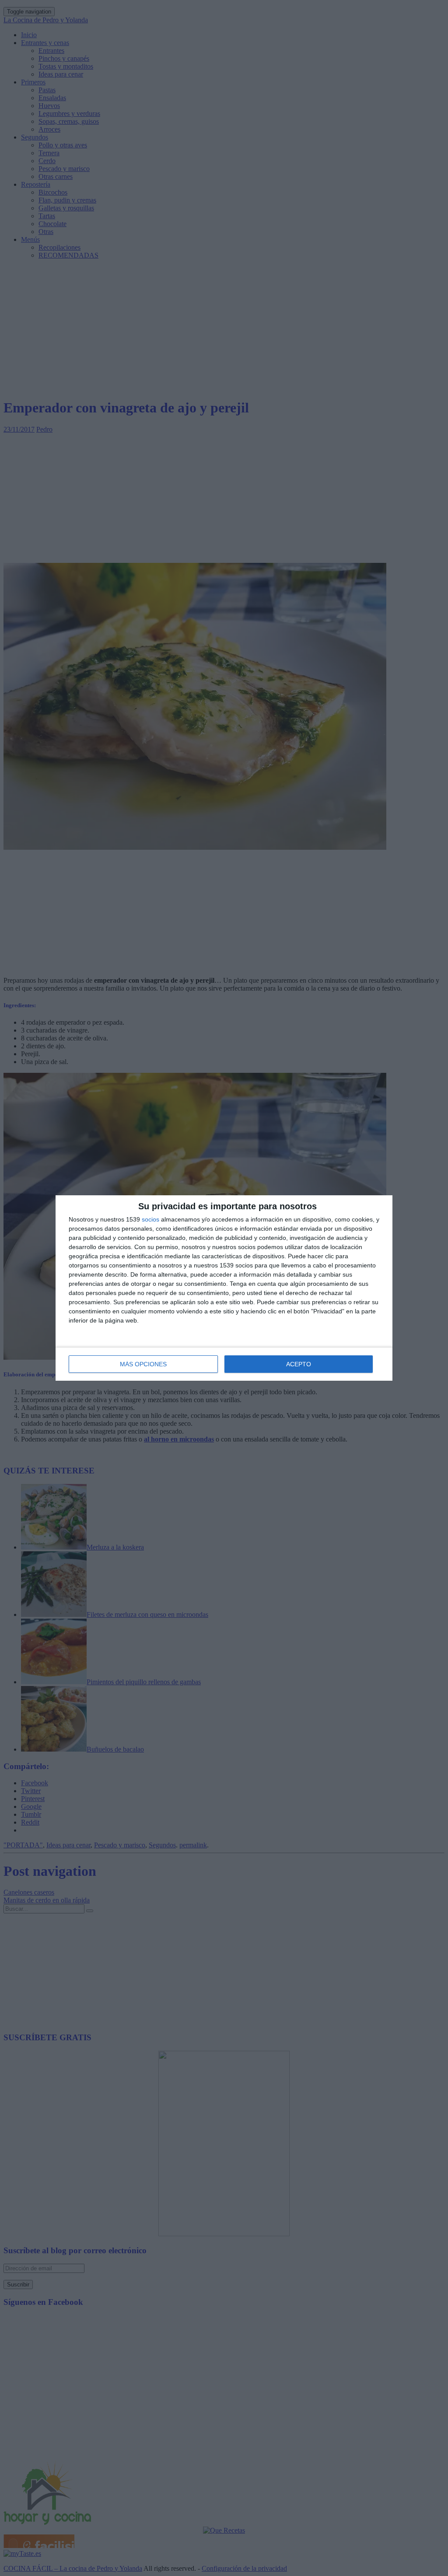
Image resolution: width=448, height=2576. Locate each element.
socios (150, 1219)
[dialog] (224, 1288)
